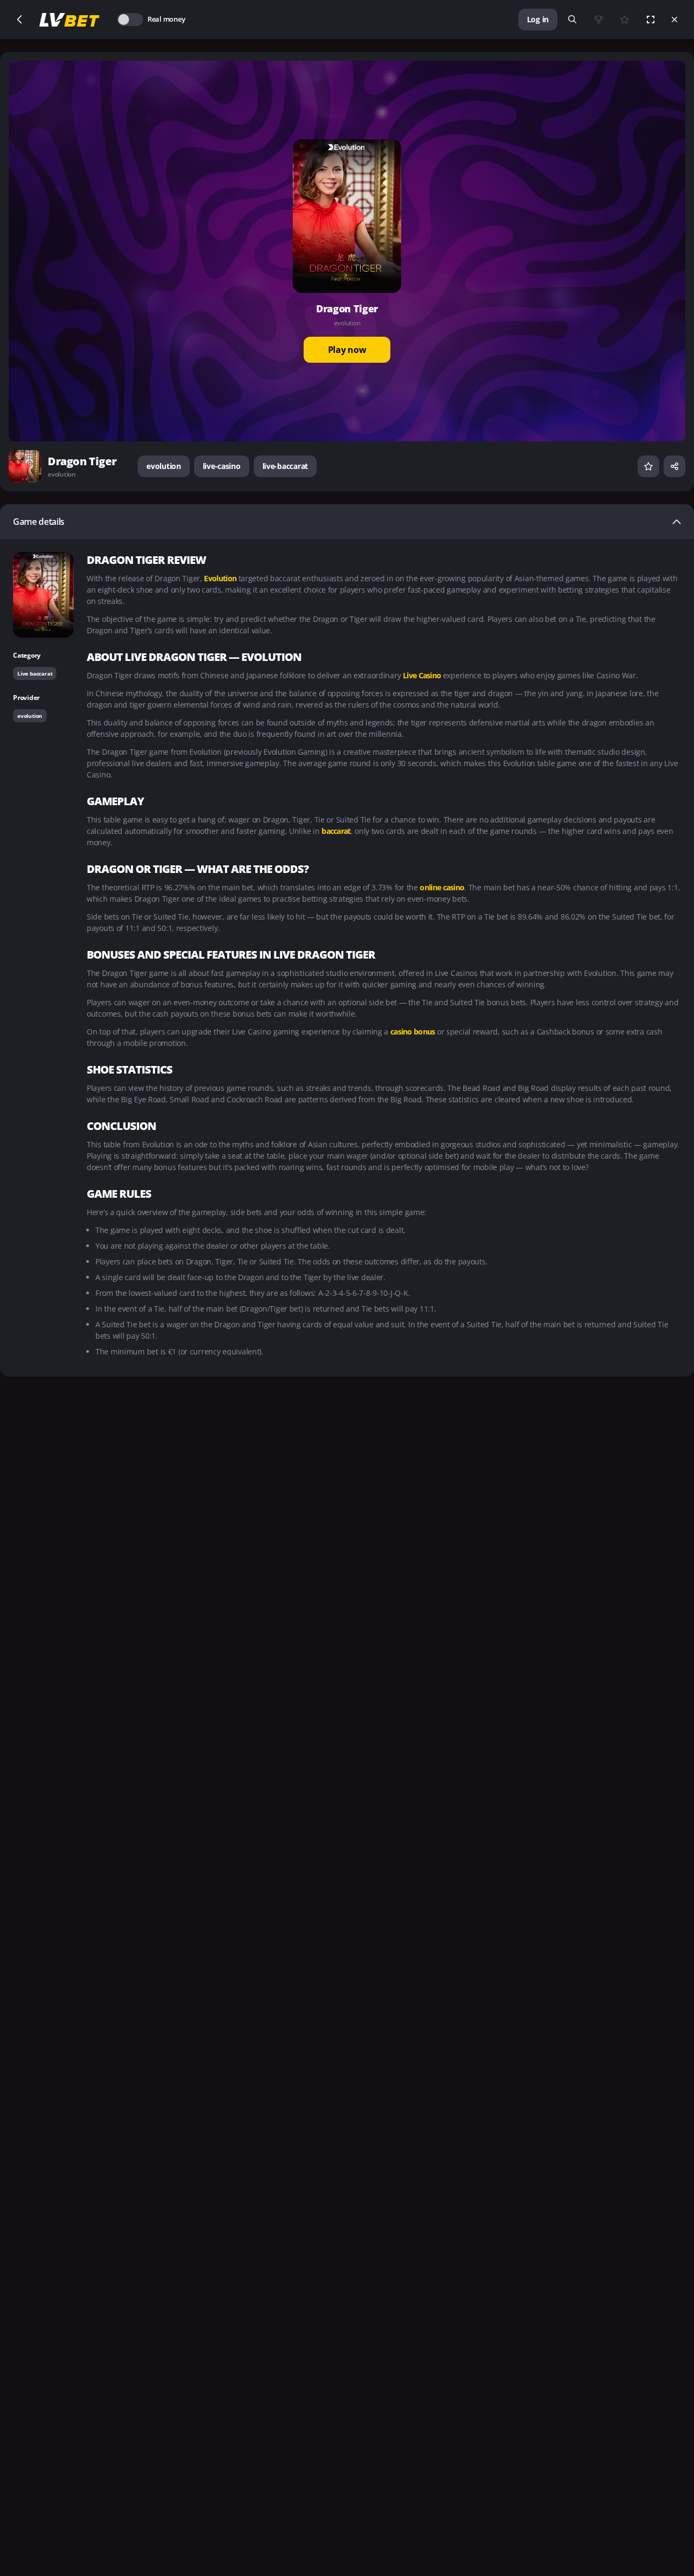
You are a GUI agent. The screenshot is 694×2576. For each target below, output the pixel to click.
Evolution (221, 578)
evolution (163, 466)
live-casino (222, 466)
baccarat (336, 831)
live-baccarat (285, 466)
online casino (442, 887)
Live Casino (423, 675)
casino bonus (414, 1032)
